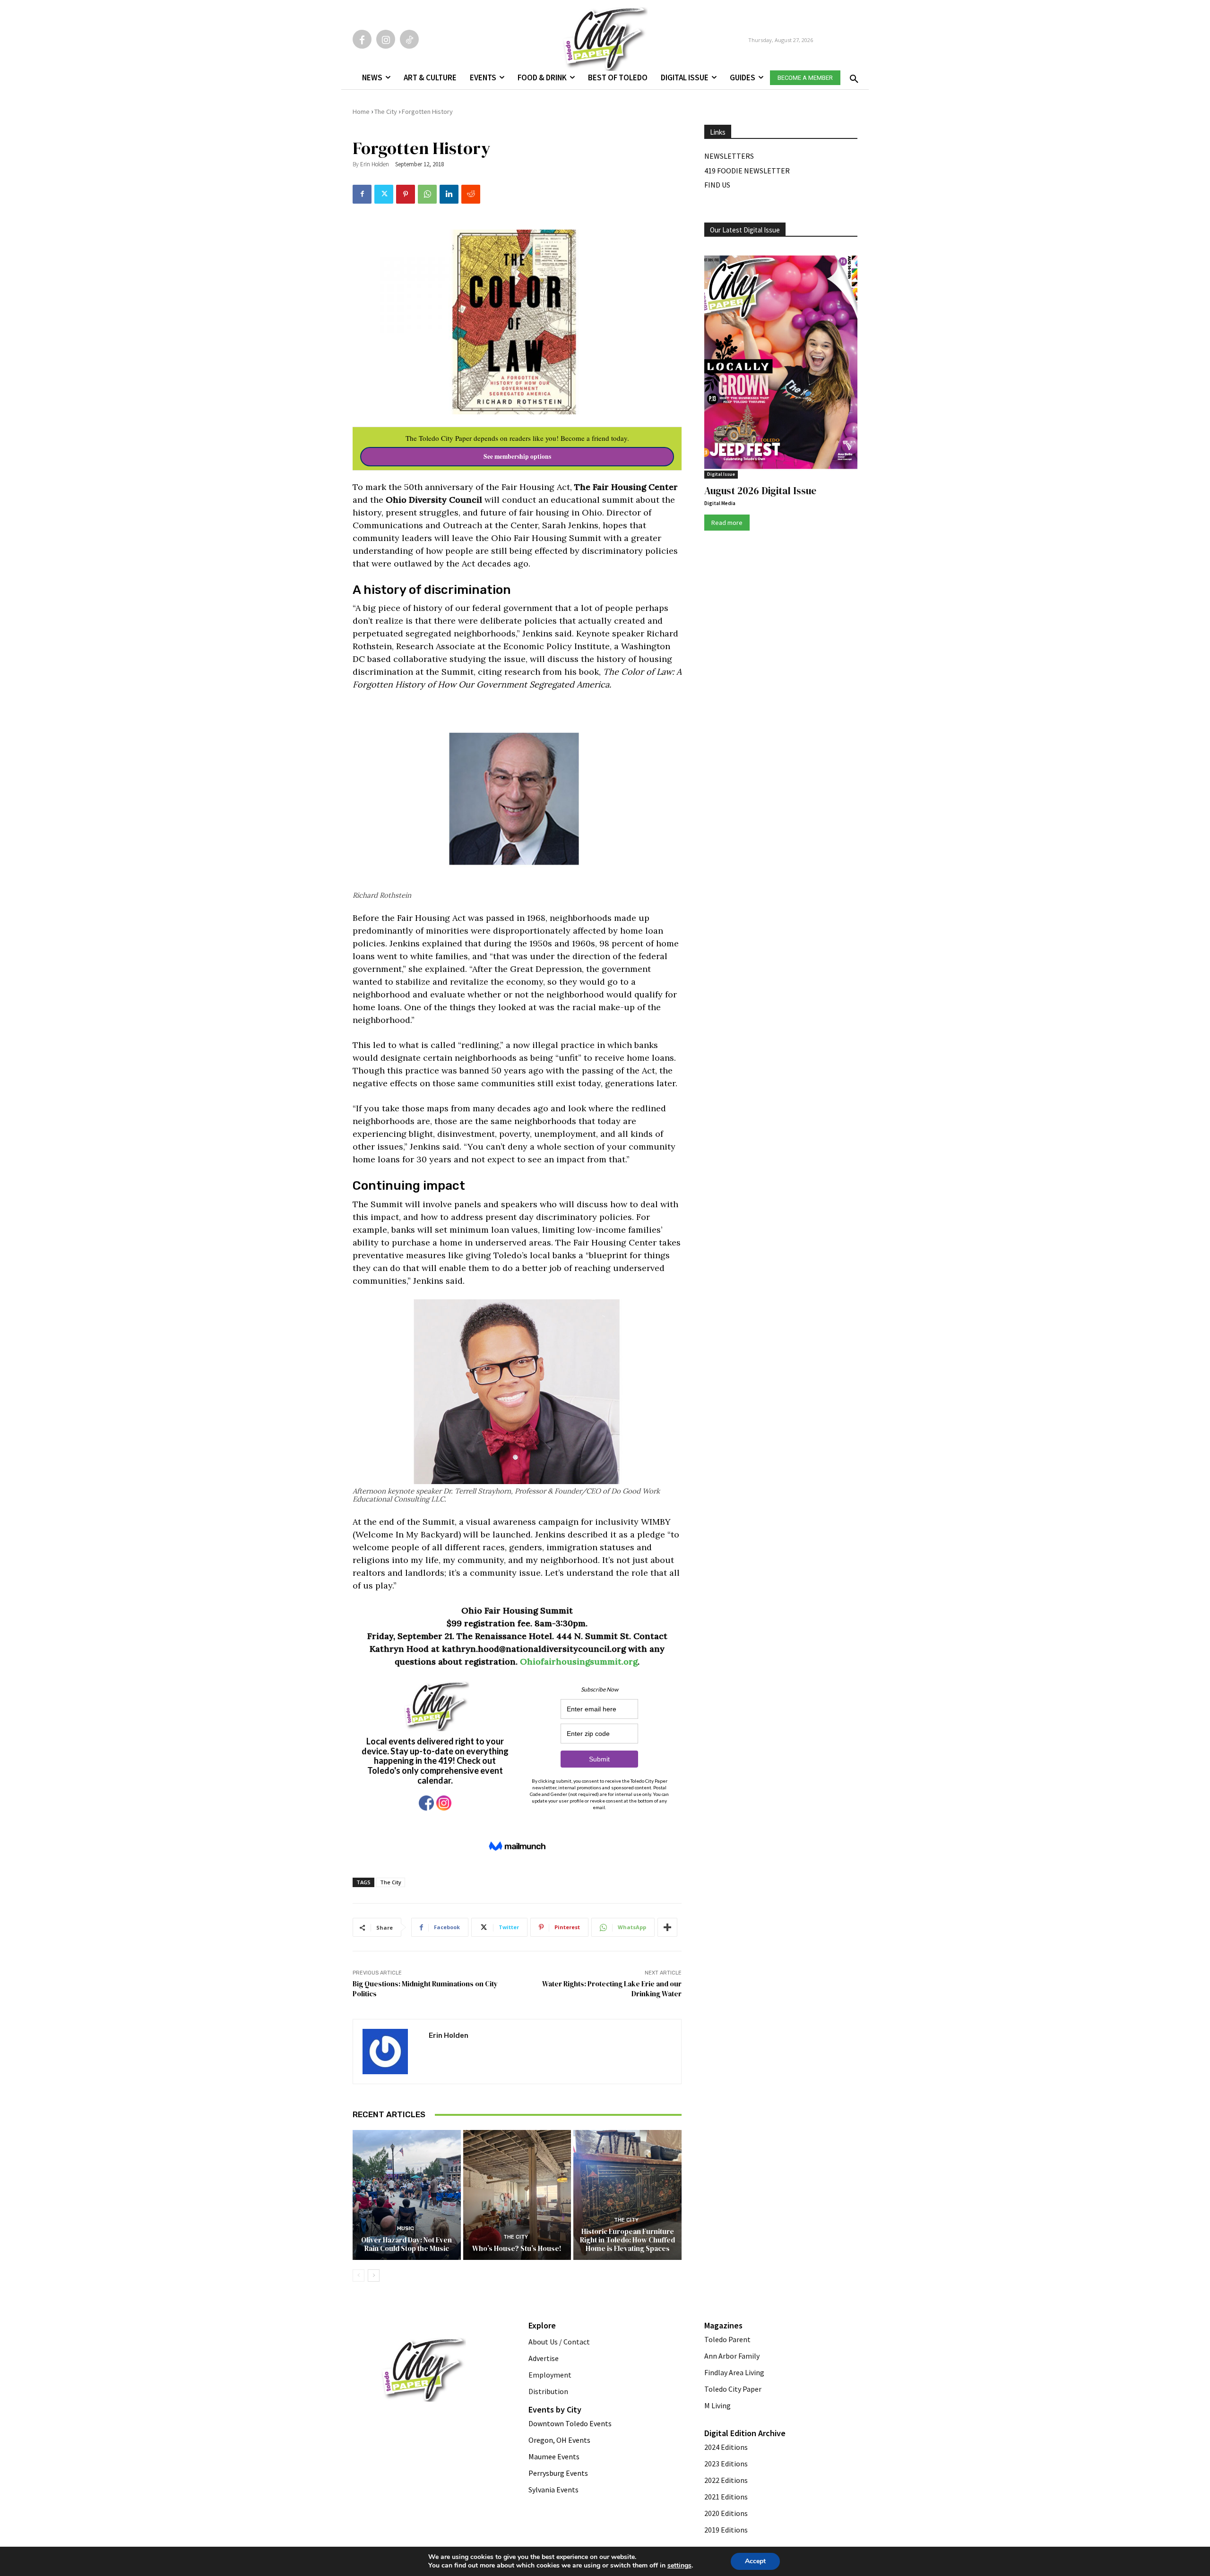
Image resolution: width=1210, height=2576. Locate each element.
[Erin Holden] (391, 2052)
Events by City (555, 2409)
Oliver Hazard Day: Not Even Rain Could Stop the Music (406, 2244)
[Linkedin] (449, 194)
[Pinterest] (406, 194)
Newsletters (729, 156)
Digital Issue (721, 474)
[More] (667, 1927)
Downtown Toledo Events (570, 2423)
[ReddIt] (471, 194)
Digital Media (720, 503)
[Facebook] (362, 39)
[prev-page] (359, 2275)
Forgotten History (427, 112)
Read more (727, 523)
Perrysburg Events (558, 2473)
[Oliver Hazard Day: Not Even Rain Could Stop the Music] (407, 2195)
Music (406, 2228)
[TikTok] (409, 39)
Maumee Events (554, 2456)
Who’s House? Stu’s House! (517, 2248)
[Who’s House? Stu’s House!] (517, 2195)
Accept (755, 2561)
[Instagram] (386, 39)
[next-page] (374, 2275)
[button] (852, 76)
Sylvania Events (553, 2490)
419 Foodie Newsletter (747, 171)
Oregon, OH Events (559, 2440)
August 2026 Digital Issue (760, 491)
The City (386, 112)
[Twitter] (384, 194)
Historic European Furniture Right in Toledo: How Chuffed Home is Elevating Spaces (627, 2240)
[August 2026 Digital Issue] (781, 364)
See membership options (517, 456)
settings (679, 2566)
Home (361, 112)
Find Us (717, 185)
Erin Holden (375, 164)
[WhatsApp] (427, 194)
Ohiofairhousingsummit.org (579, 1662)
